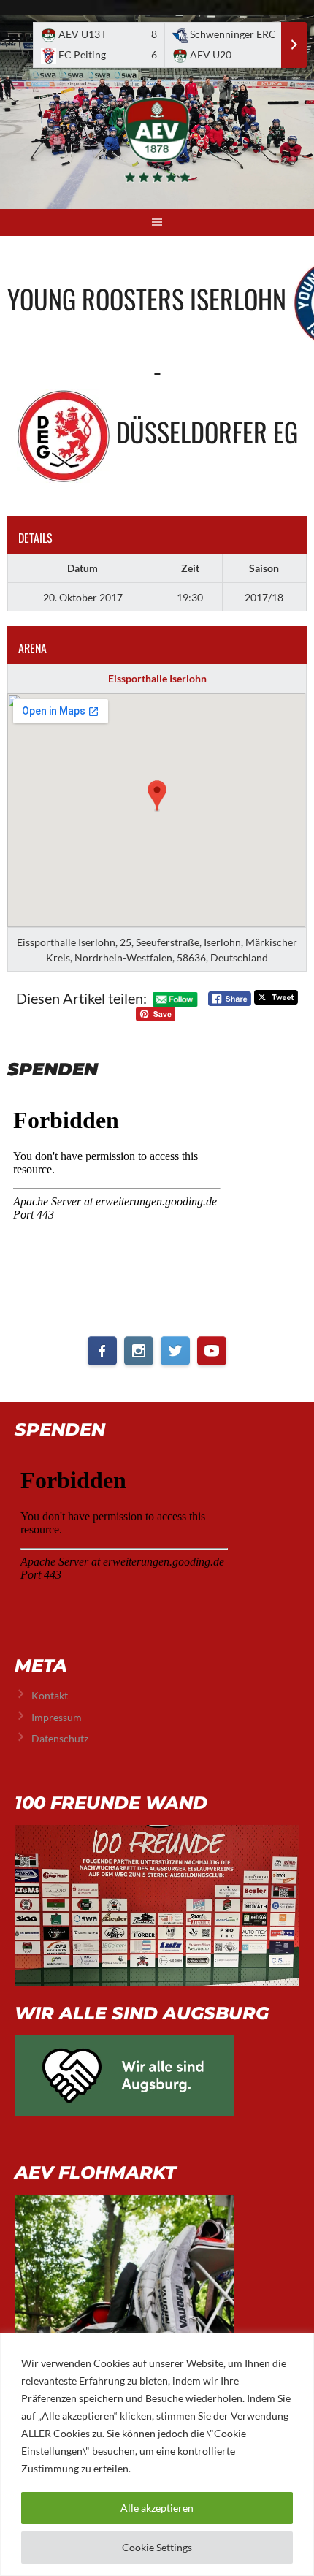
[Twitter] (175, 1351)
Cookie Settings (157, 2547)
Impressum (57, 1717)
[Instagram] (139, 1351)
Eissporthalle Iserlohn (157, 678)
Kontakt (50, 1695)
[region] (157, 2454)
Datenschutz (60, 1738)
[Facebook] (102, 1351)
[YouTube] (212, 1351)
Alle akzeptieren (157, 2508)
